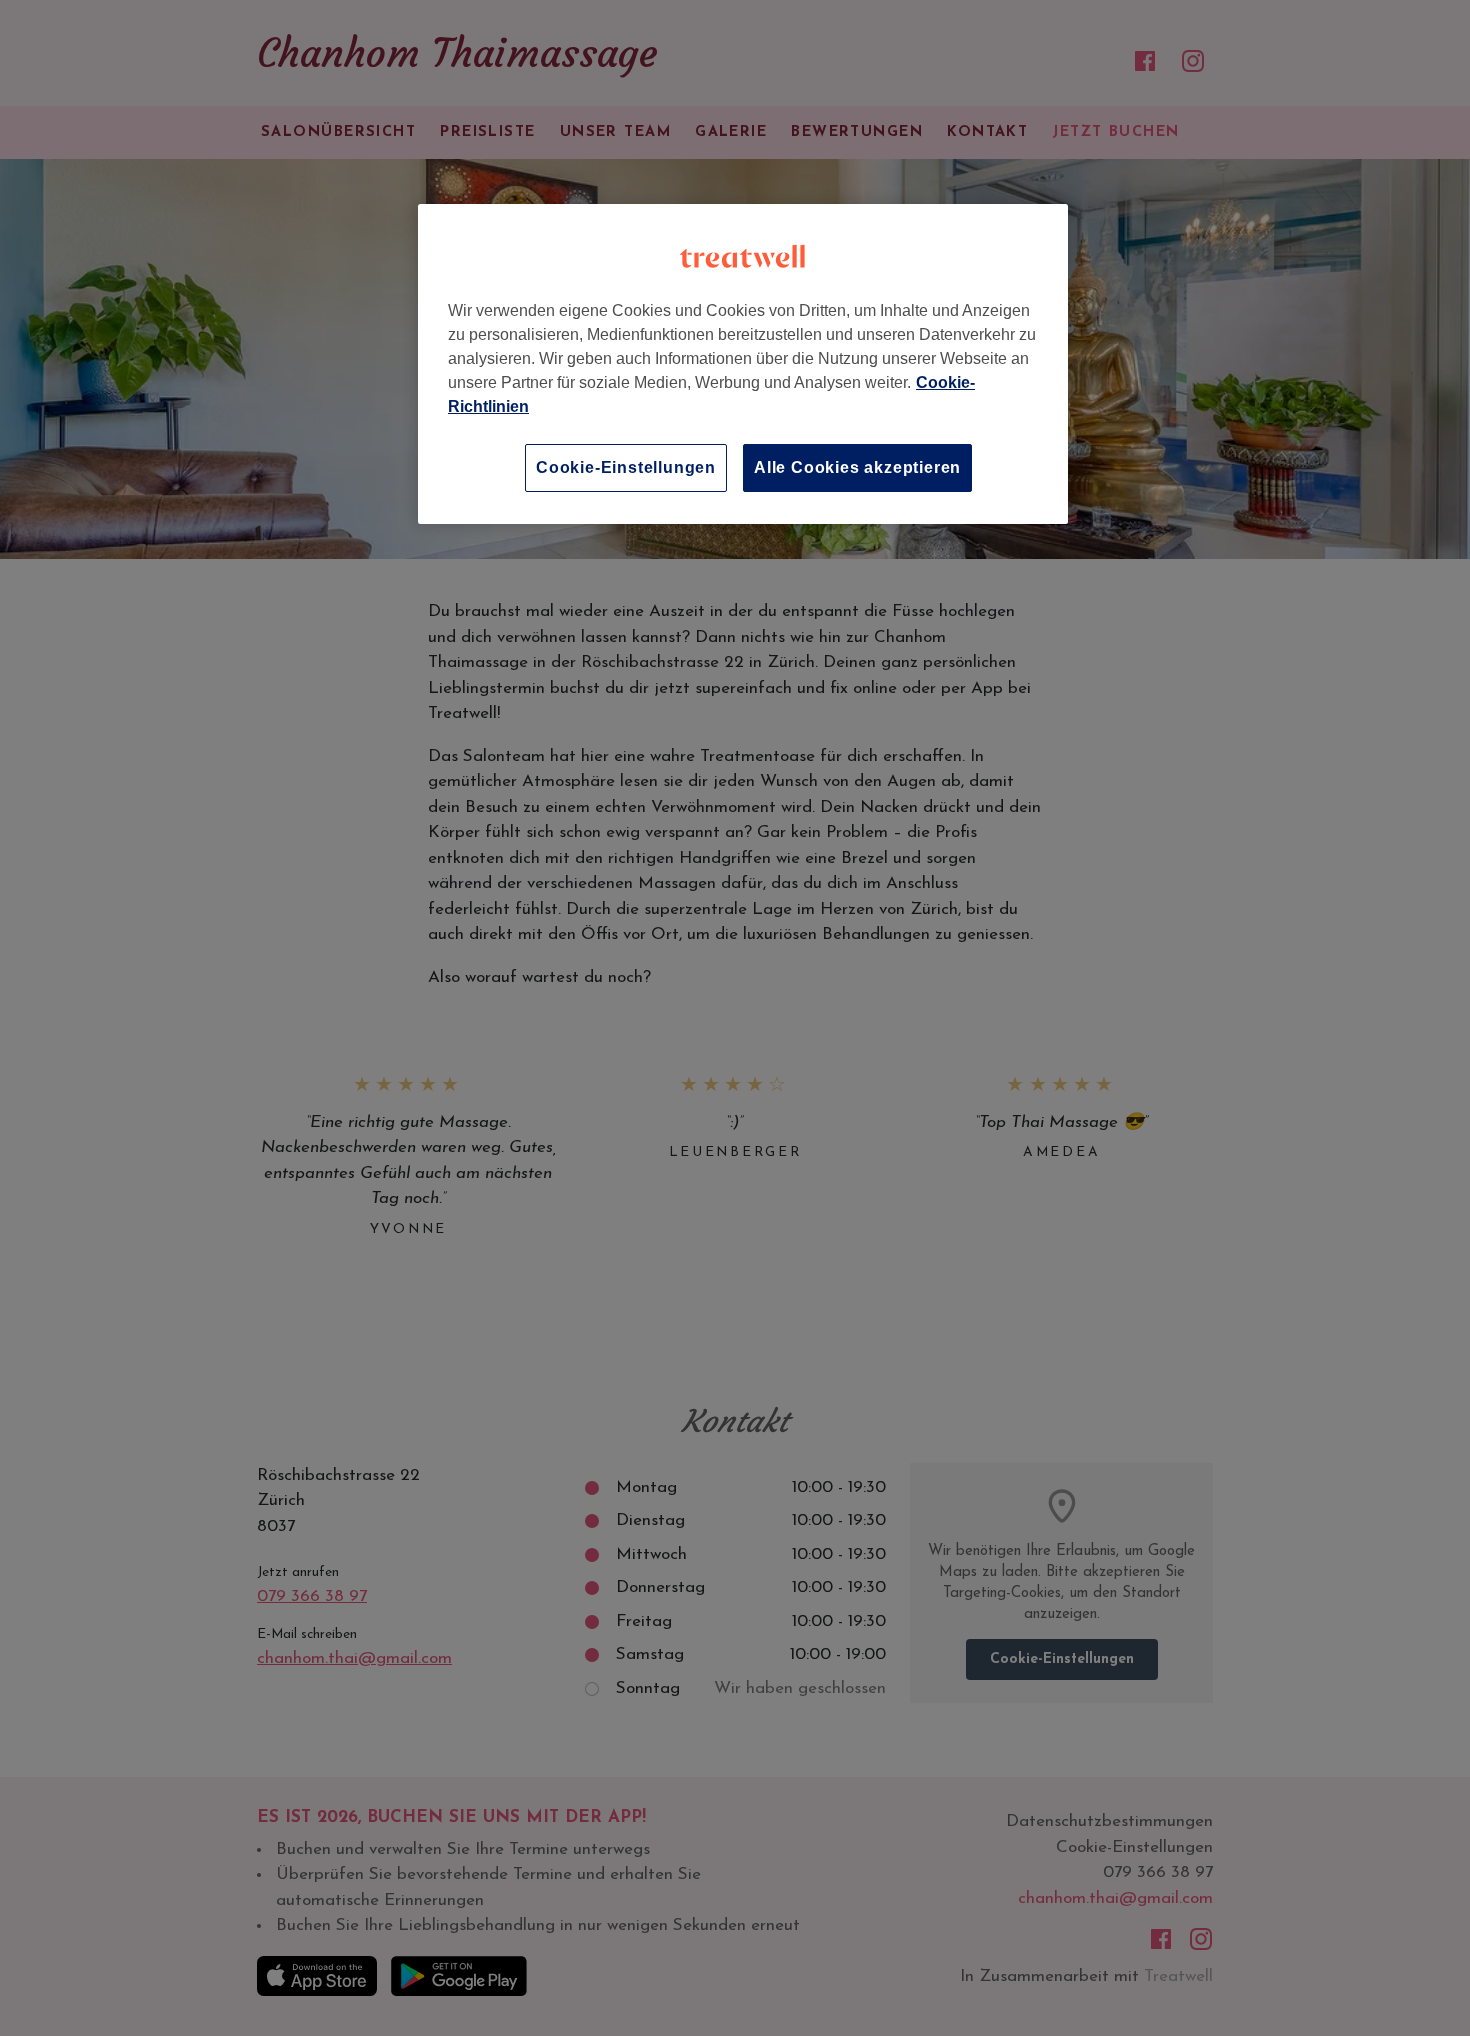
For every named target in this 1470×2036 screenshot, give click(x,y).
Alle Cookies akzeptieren (857, 467)
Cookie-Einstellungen (626, 467)
